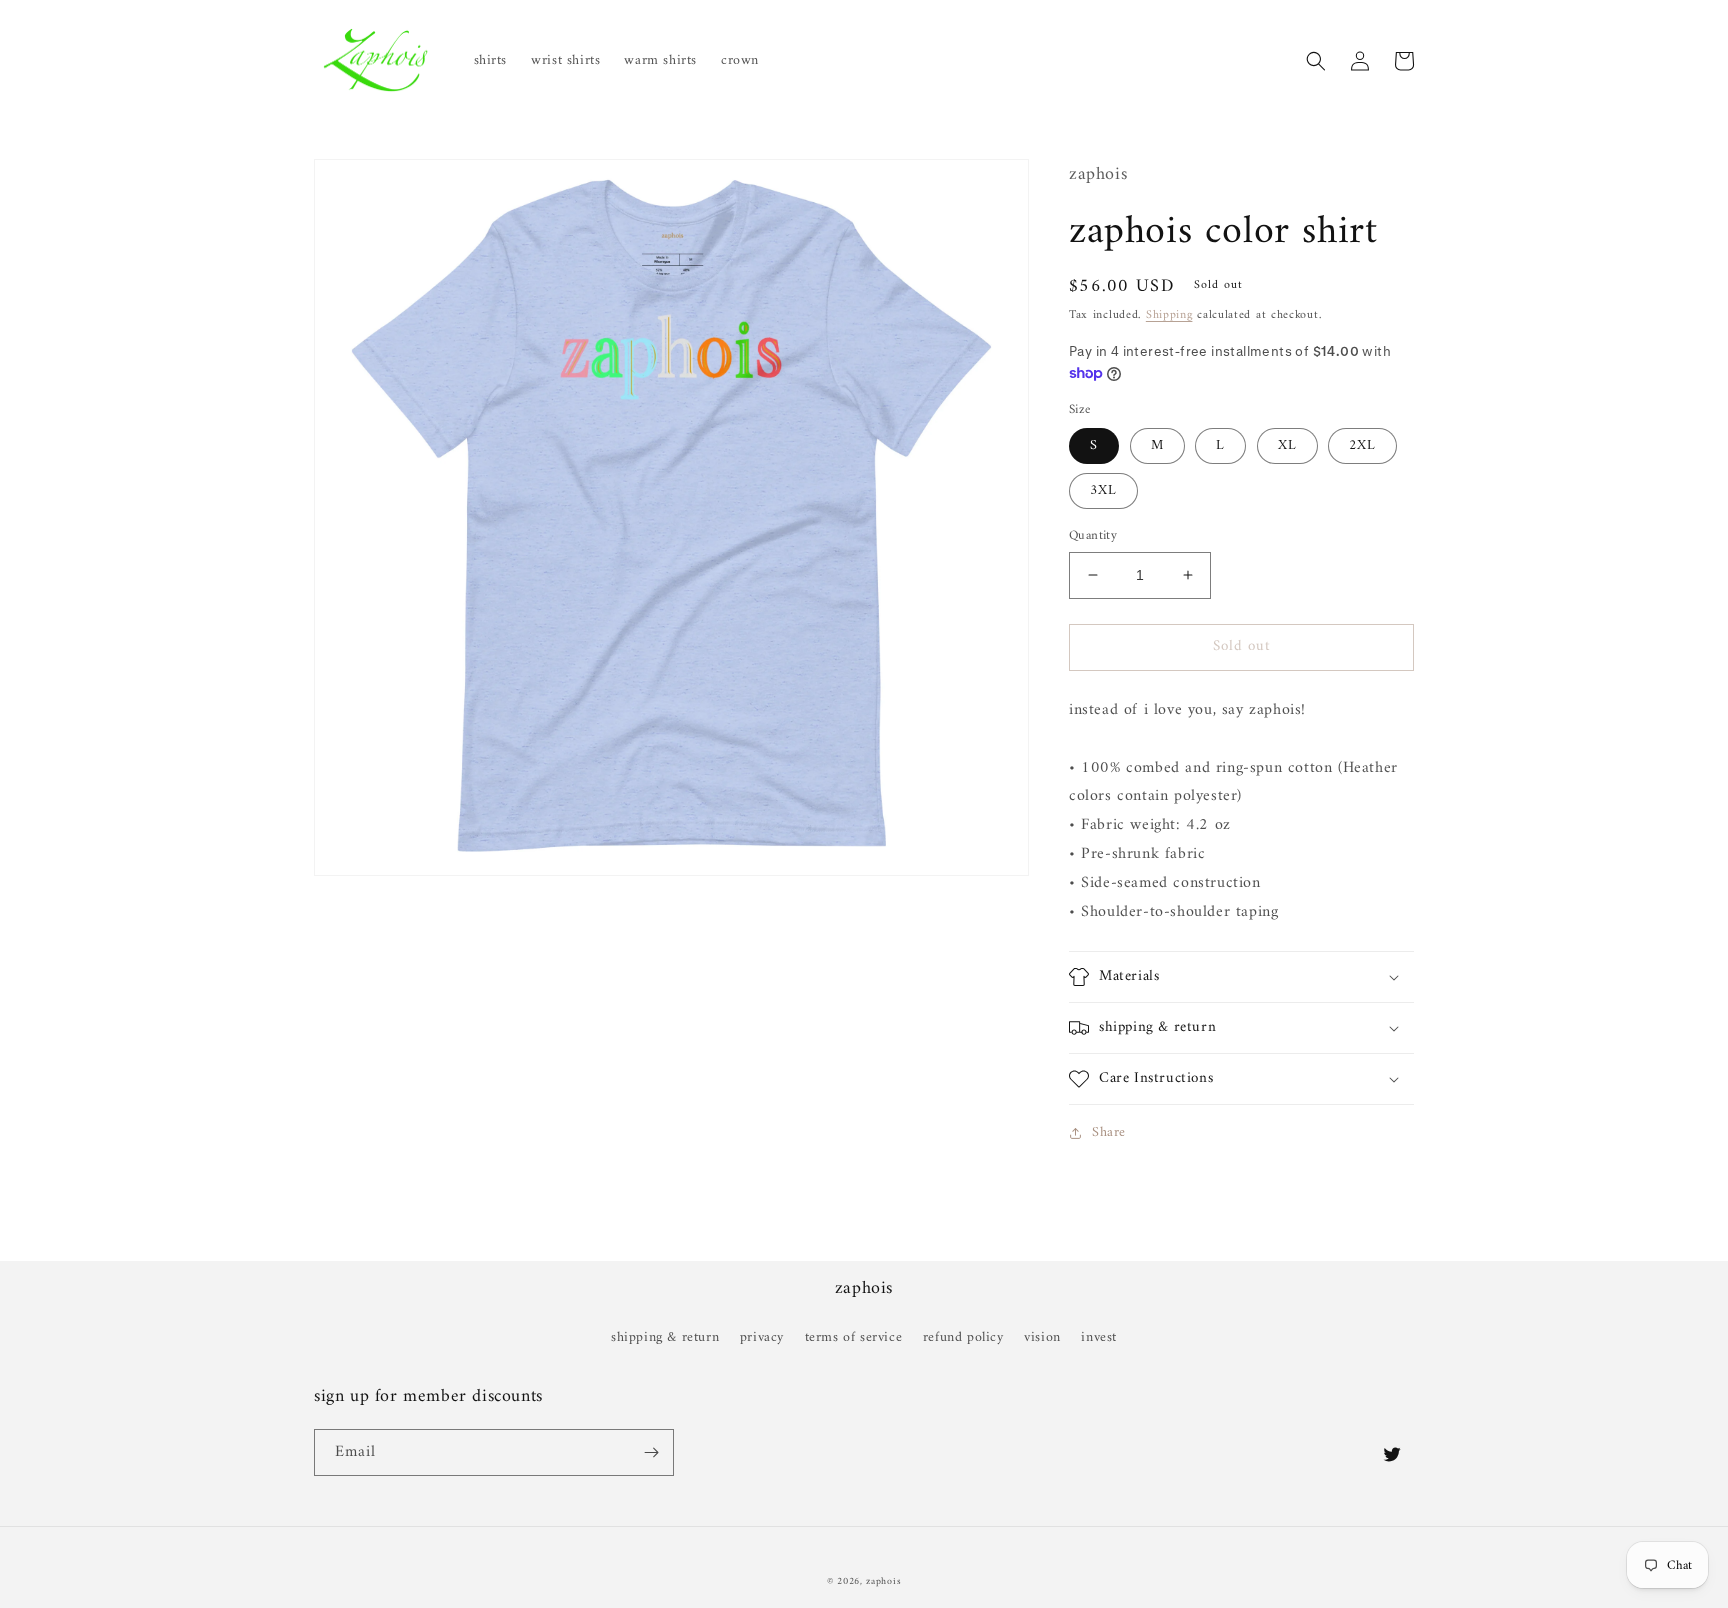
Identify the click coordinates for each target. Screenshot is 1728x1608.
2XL (1362, 445)
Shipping (1169, 315)
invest (1099, 1337)
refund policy (963, 1337)
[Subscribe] (651, 1452)
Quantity (1093, 536)
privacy (762, 1337)
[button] (1316, 61)
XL (1287, 445)
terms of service (854, 1337)
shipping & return (665, 1337)
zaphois (883, 1581)
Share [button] (1109, 1132)
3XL (1103, 490)
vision (1042, 1337)
